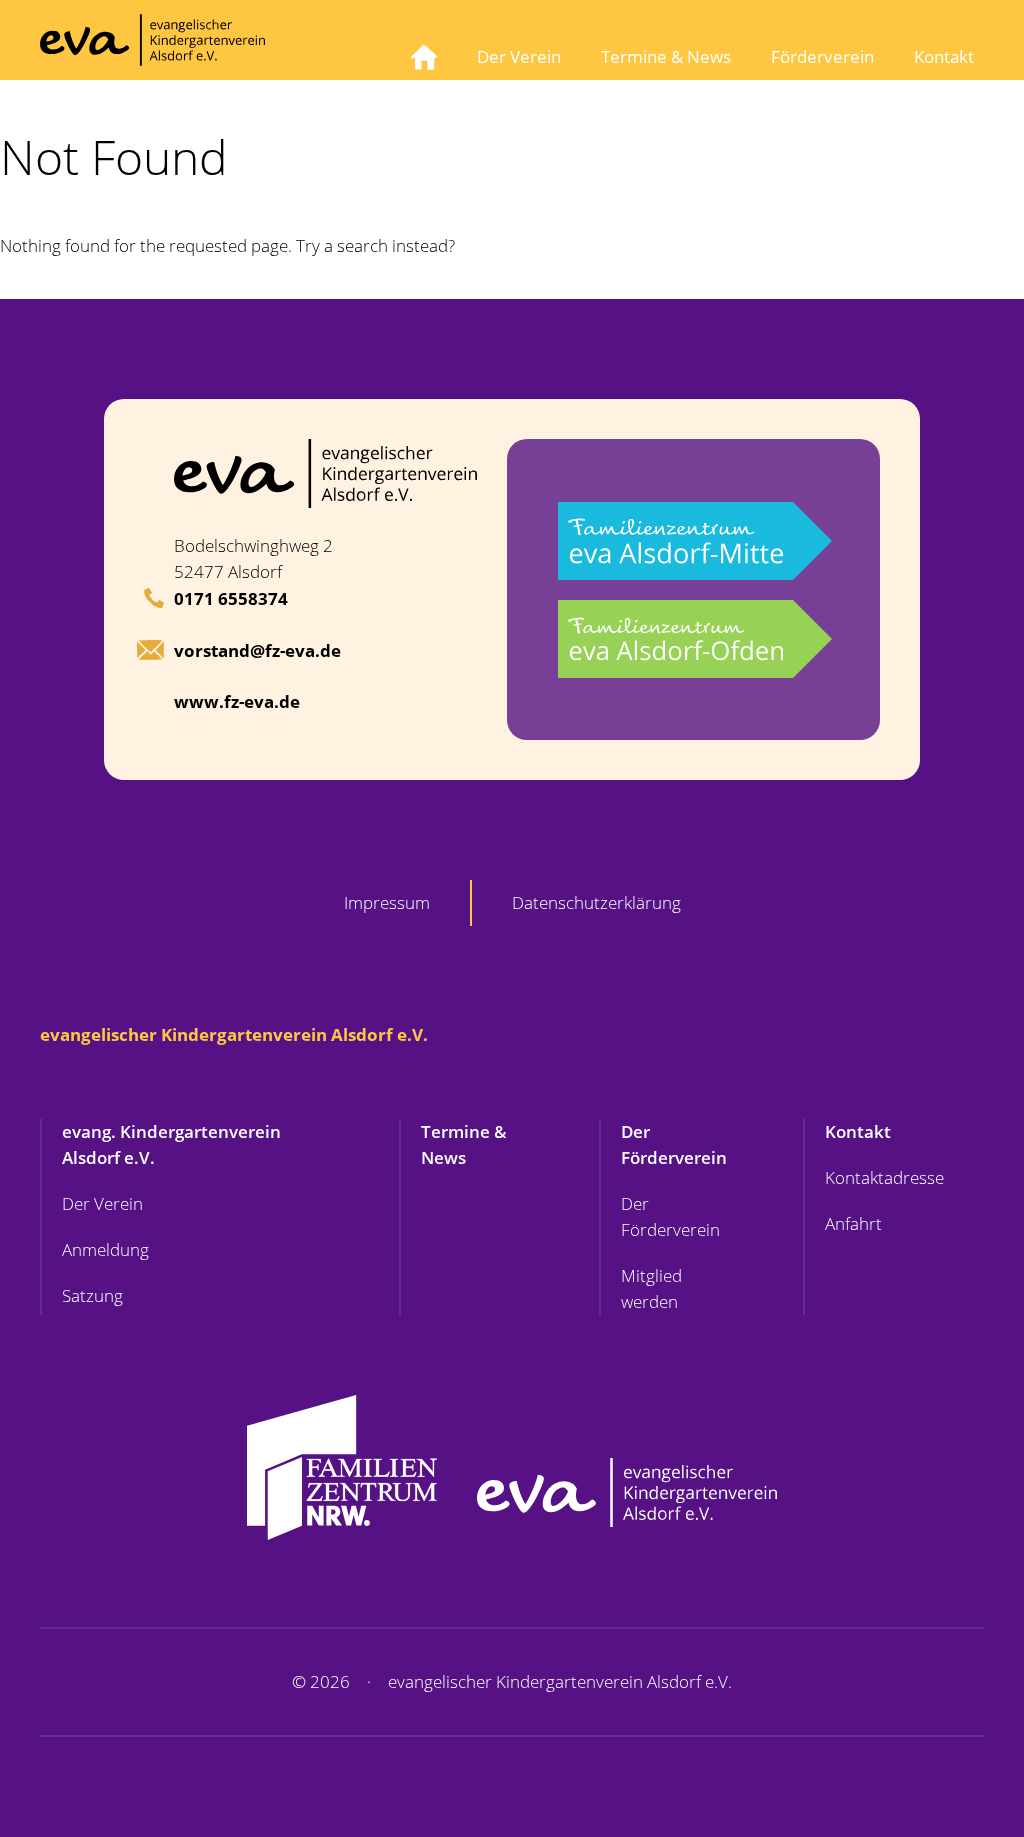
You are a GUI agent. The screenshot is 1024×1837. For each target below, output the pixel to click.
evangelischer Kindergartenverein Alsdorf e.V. (234, 1034)
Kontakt (944, 56)
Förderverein (822, 56)
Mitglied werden (651, 1288)
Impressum (387, 902)
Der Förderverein (674, 1144)
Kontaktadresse (884, 1177)
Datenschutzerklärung (596, 902)
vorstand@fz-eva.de (257, 650)
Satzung (92, 1295)
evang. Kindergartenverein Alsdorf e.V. (171, 1144)
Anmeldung (105, 1249)
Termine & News (666, 56)
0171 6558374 (231, 598)
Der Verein (519, 56)
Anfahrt (853, 1223)
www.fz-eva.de (237, 701)
